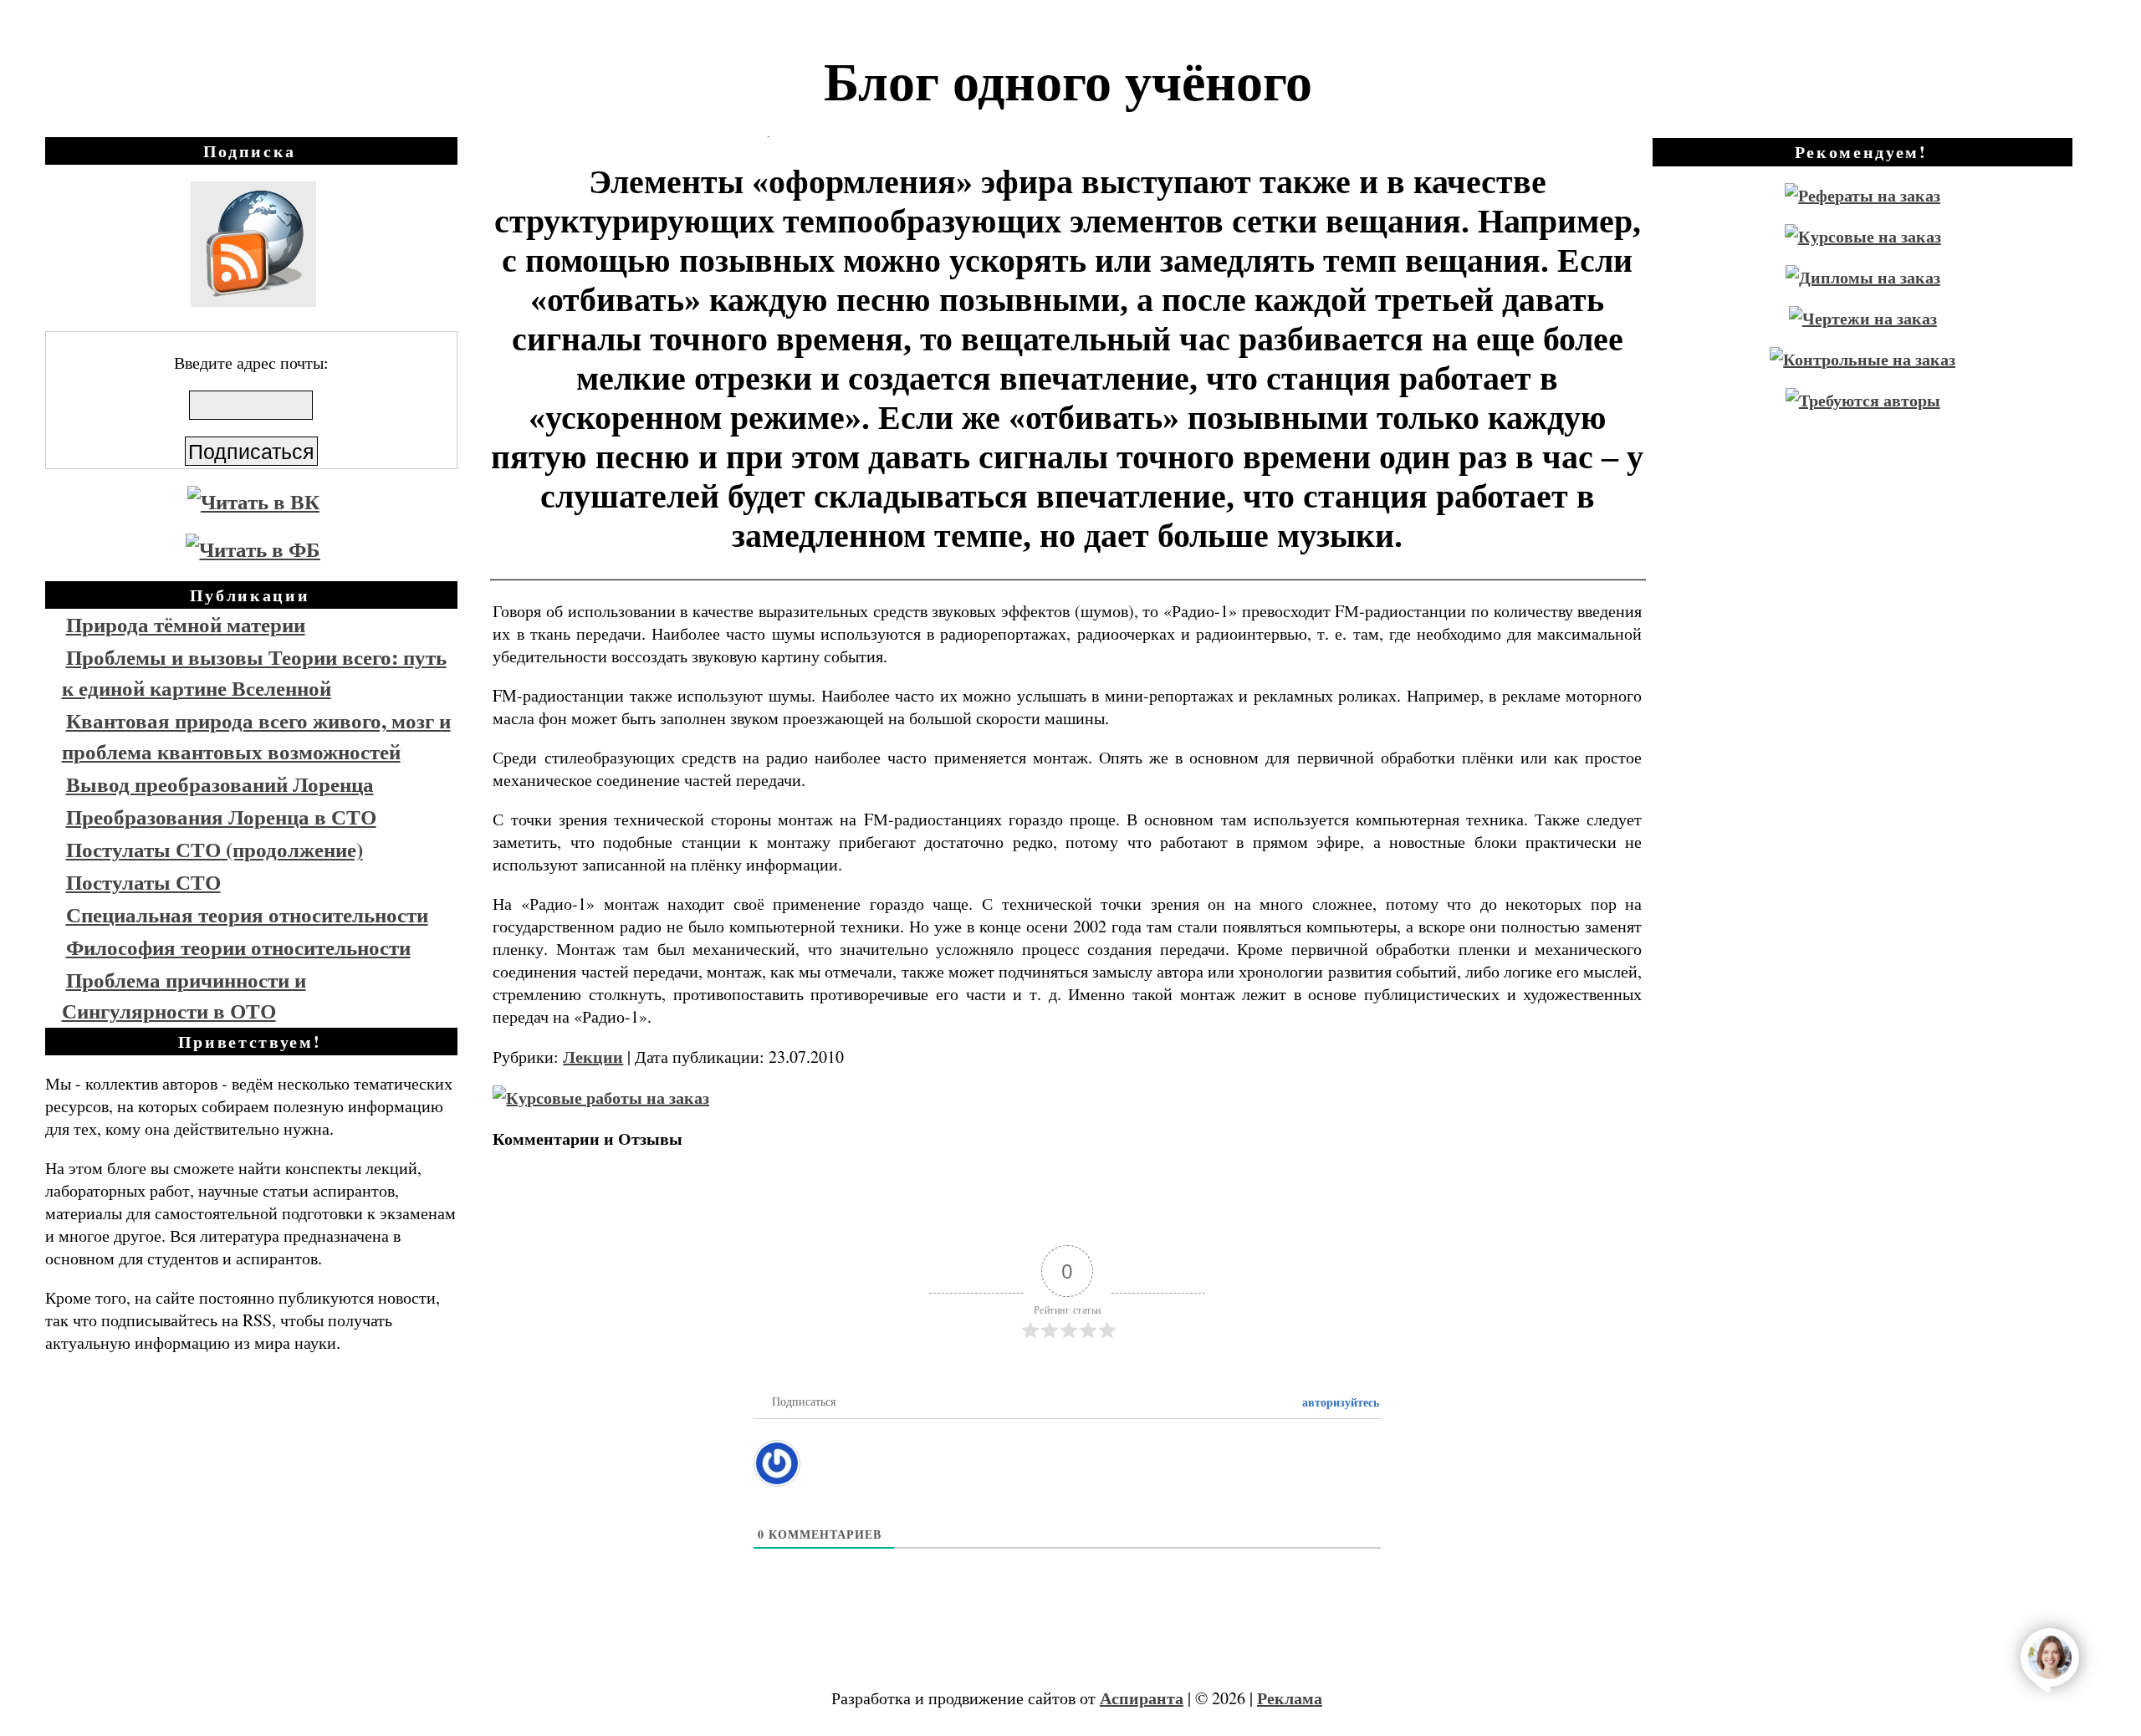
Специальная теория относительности (247, 914)
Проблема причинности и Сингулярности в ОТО (184, 995)
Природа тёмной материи (186, 624)
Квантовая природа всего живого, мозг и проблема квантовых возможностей (256, 736)
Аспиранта (1142, 1698)
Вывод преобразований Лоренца (220, 784)
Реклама (1290, 1698)
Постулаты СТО (143, 882)
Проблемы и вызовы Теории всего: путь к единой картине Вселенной (254, 672)
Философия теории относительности (238, 947)
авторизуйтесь (1339, 1402)
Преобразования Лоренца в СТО (221, 817)
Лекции (593, 1057)
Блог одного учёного (1068, 79)
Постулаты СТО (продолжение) (215, 849)
